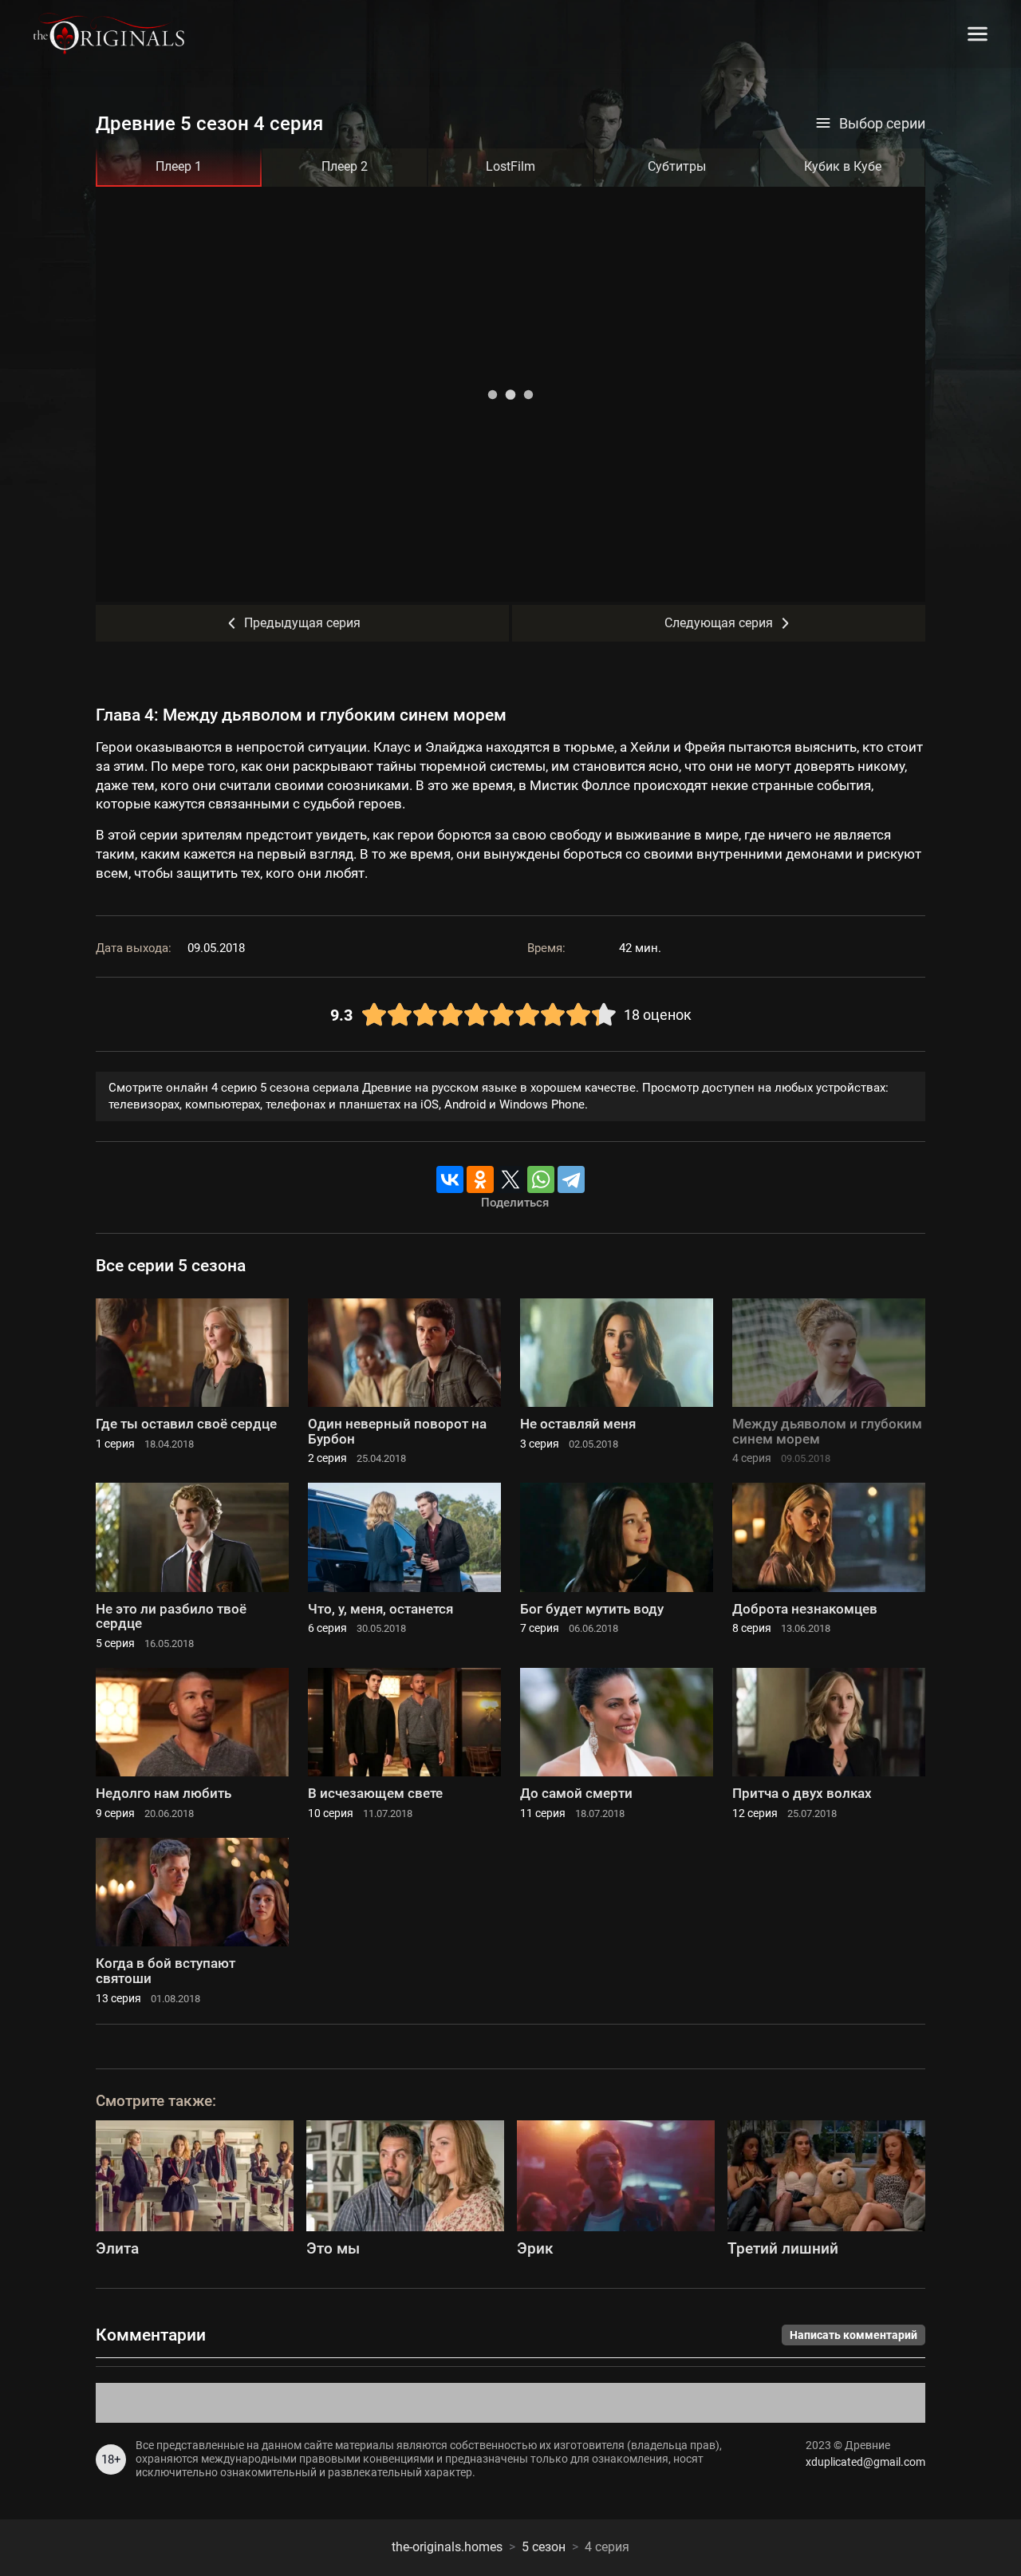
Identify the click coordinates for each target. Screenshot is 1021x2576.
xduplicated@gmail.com (865, 2462)
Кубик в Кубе (843, 166)
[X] (510, 1179)
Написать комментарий (853, 2335)
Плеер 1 (179, 166)
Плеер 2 (345, 166)
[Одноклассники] (480, 1179)
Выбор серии (882, 124)
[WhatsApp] (541, 1179)
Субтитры (677, 166)
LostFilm (510, 166)
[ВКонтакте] (450, 1179)
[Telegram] (571, 1179)
